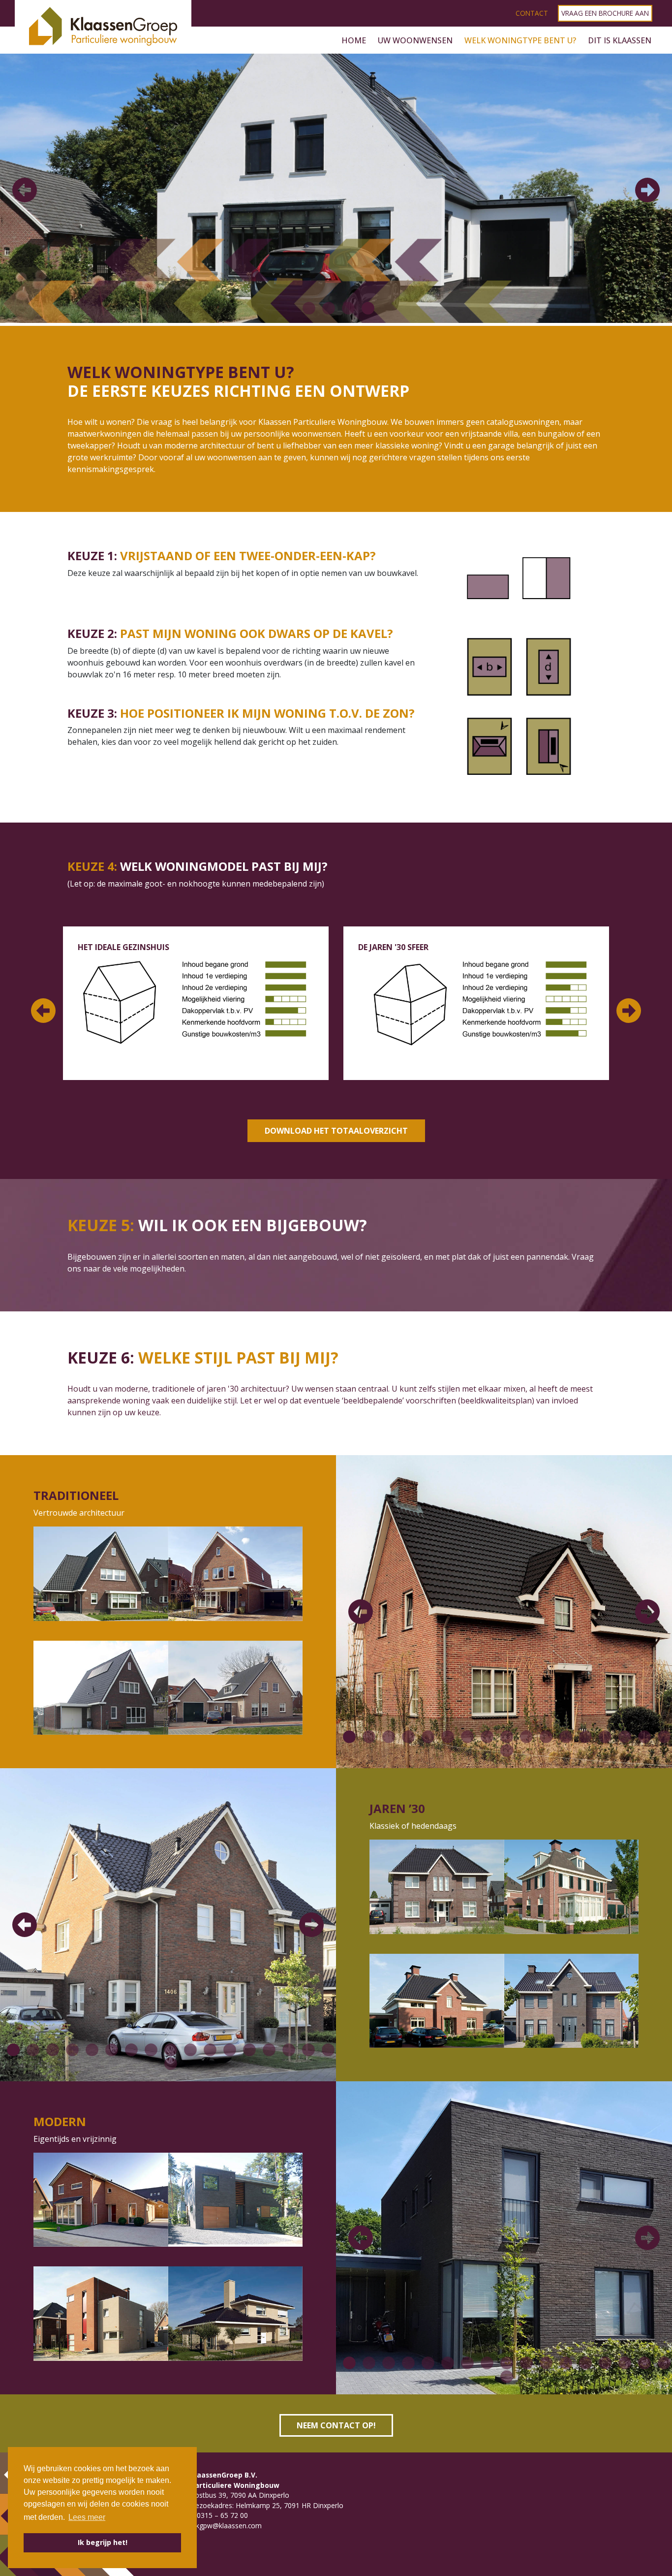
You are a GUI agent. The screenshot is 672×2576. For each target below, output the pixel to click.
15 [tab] (622, 1737)
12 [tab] (563, 1737)
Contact (532, 13)
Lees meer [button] (87, 2517)
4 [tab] (366, 309)
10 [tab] (524, 1737)
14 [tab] (603, 1737)
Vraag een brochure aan (605, 13)
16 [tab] (642, 1737)
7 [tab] (465, 1737)
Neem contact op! (336, 2425)
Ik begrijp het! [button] (103, 2542)
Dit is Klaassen (620, 40)
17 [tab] (662, 1737)
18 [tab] (504, 1751)
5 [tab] (426, 1737)
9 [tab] (504, 1737)
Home (354, 40)
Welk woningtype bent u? (520, 40)
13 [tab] (583, 1737)
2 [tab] (326, 309)
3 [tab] (346, 309)
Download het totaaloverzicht (336, 1131)
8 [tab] (485, 1737)
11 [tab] (544, 1737)
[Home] (103, 40)
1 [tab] (306, 309)
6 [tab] (445, 1737)
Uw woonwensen (415, 40)
